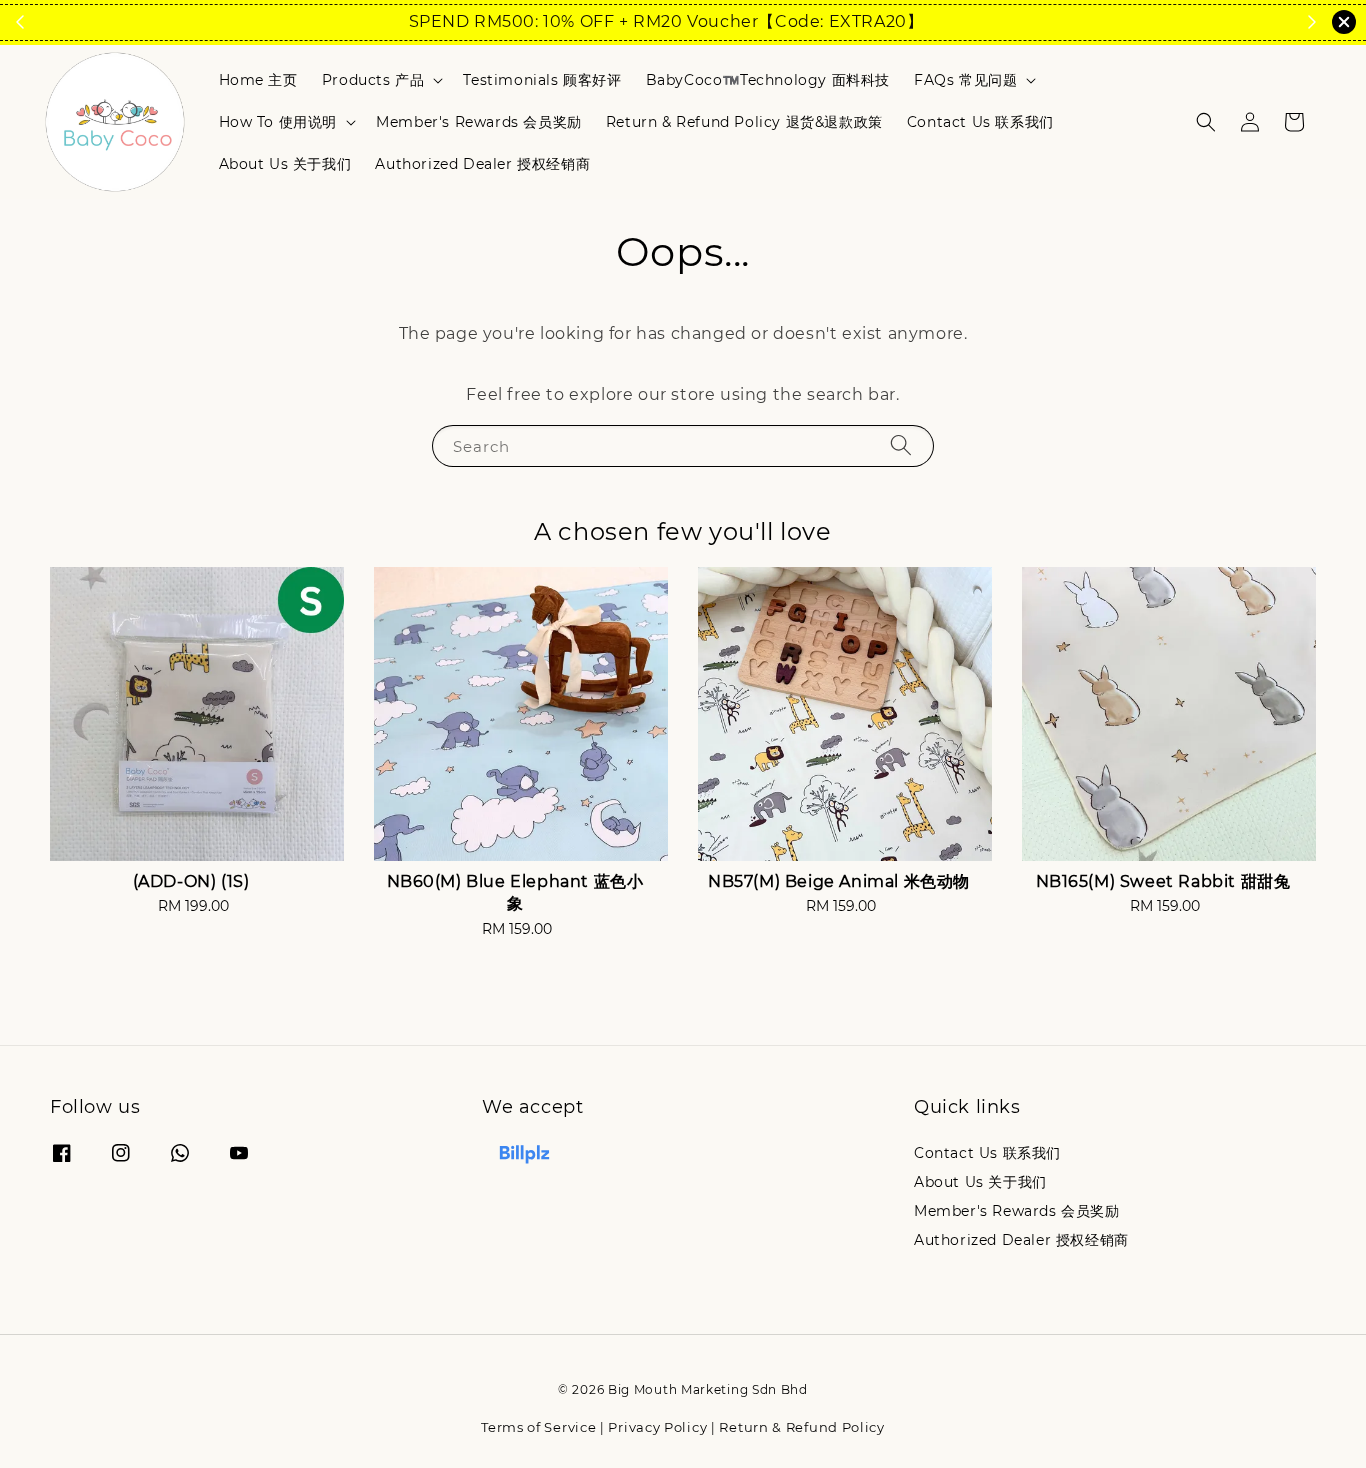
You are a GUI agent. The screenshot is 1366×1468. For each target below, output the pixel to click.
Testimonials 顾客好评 (542, 80)
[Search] (901, 445)
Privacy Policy (657, 1427)
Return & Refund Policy (801, 1427)
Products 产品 (373, 80)
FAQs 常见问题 (965, 80)
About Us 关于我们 (285, 164)
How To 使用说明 (278, 122)
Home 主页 (258, 80)
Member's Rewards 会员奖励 (479, 122)
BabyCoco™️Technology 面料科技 (768, 80)
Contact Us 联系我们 (980, 122)
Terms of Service (538, 1427)
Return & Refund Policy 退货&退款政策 (744, 122)
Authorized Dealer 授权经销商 (482, 164)
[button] (1206, 122)
